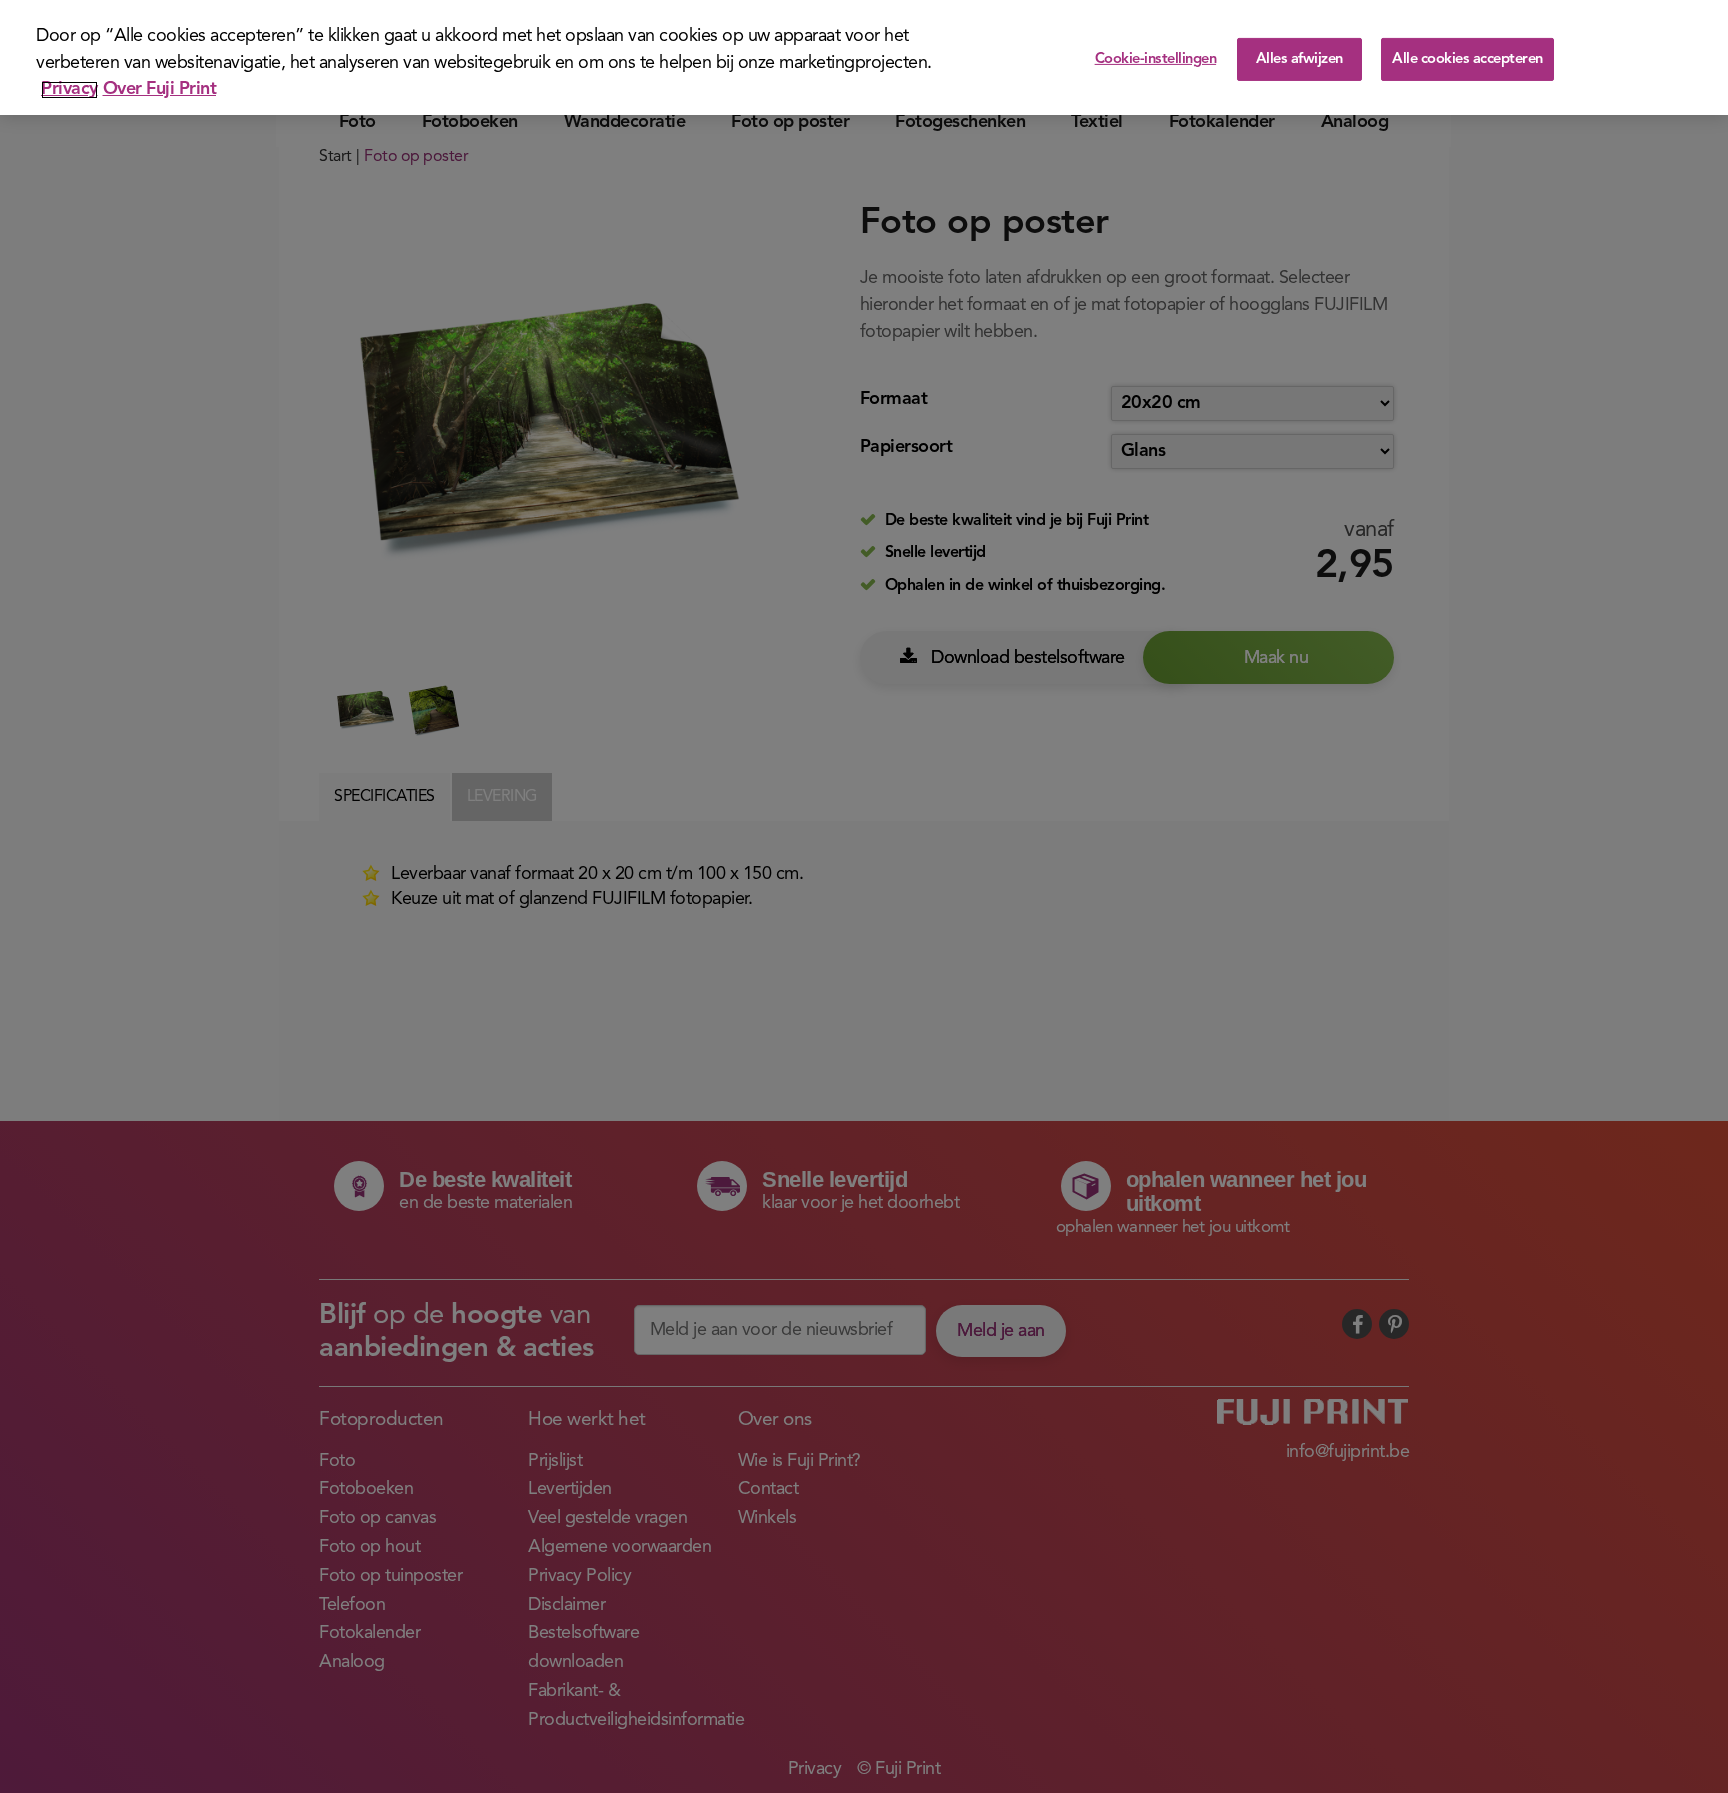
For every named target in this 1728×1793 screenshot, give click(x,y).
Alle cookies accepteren (1467, 59)
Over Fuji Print (160, 90)
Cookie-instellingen (1156, 59)
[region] (864, 57)
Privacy (69, 90)
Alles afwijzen (1299, 59)
